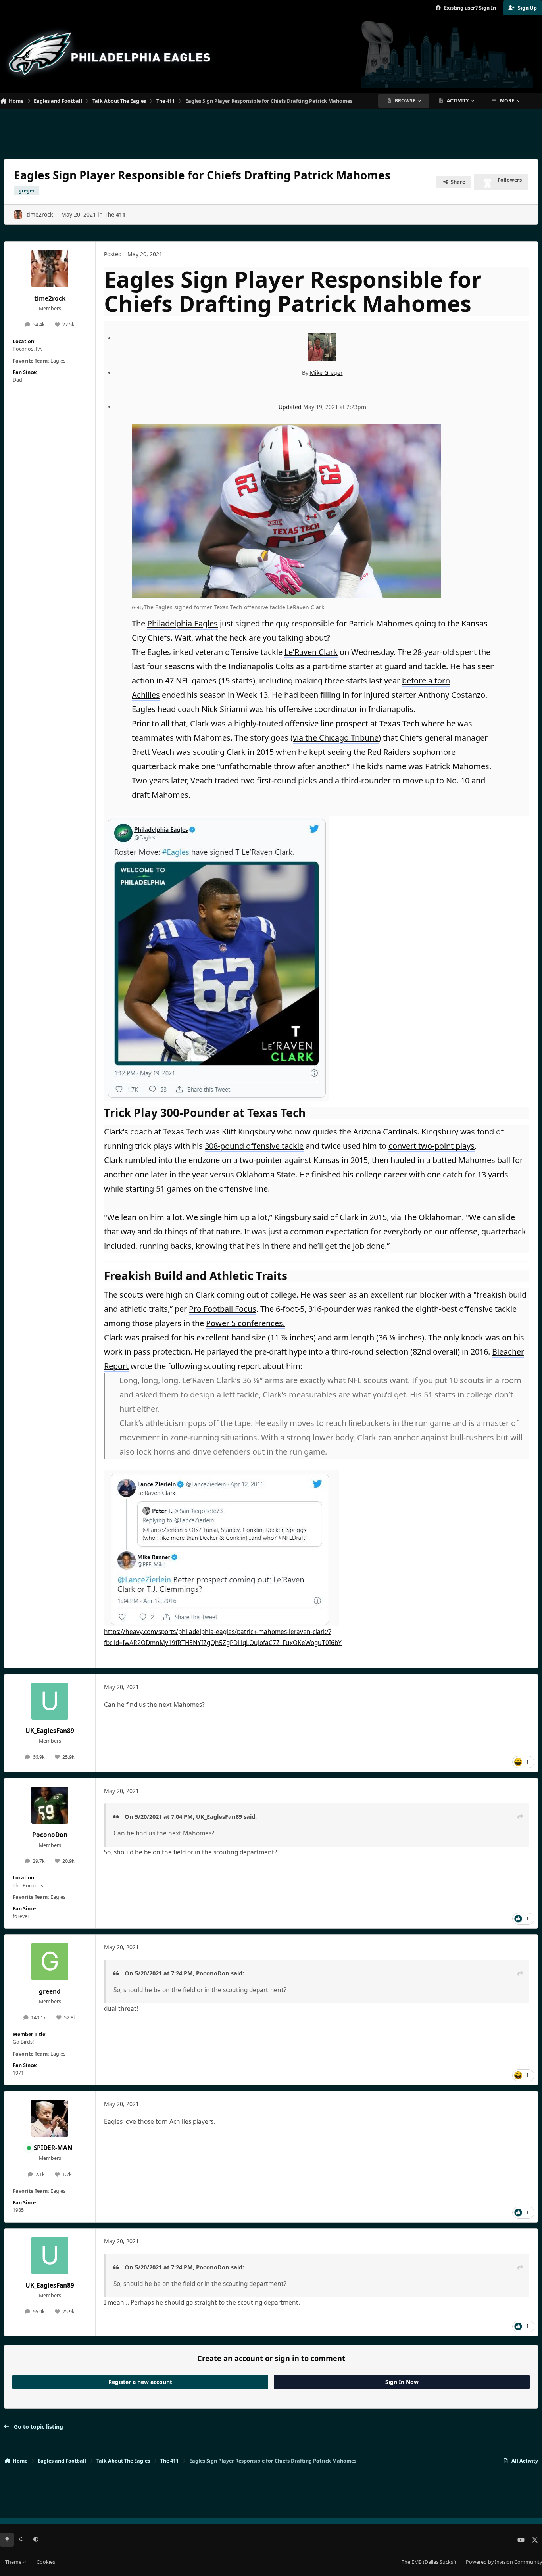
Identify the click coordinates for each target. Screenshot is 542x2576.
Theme (14, 2562)
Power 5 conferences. (245, 1323)
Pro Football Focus (223, 1309)
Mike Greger (326, 373)
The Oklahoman (432, 1217)
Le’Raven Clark (311, 652)
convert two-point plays (431, 1146)
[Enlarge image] (286, 431)
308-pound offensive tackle (254, 1146)
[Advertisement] (271, 131)
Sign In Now (402, 2382)
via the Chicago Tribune (336, 738)
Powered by (504, 2562)
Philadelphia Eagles (183, 623)
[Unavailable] (216, 822)
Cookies (46, 2562)
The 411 (115, 214)
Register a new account (140, 2382)
